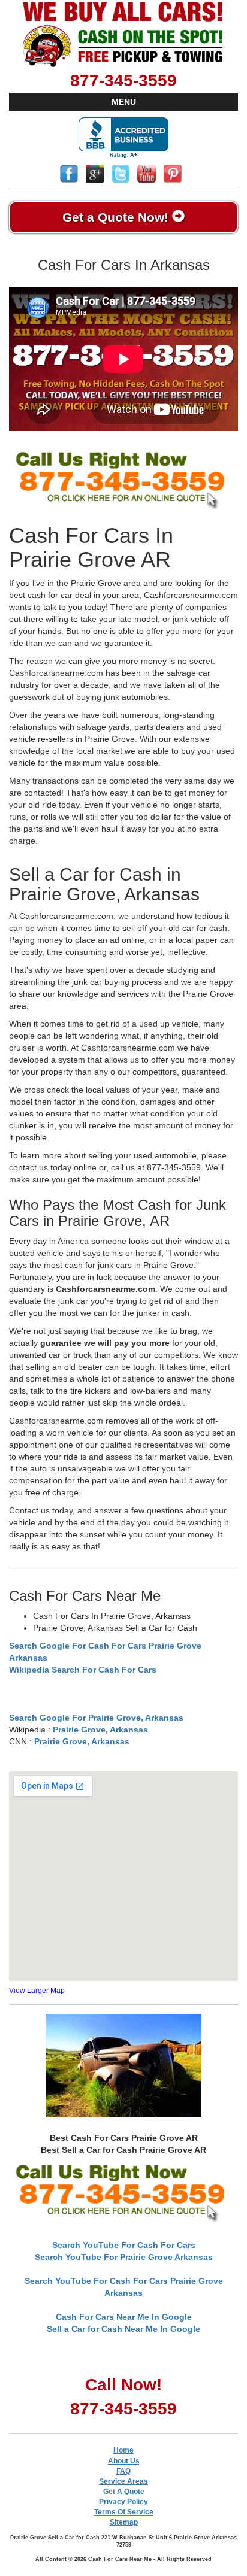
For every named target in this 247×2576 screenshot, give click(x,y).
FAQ (123, 2471)
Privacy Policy (123, 2502)
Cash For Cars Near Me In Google (124, 2317)
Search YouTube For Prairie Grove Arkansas (124, 2257)
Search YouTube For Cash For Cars (124, 2245)
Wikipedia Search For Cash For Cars (83, 1670)
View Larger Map (37, 1991)
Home (123, 2450)
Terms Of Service (124, 2512)
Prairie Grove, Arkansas (100, 1730)
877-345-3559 (123, 81)
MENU (124, 102)
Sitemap (124, 2522)
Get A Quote (124, 2492)
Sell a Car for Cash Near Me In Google (123, 2329)
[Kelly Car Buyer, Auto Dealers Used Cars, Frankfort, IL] (123, 138)
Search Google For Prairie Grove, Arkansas (96, 1718)
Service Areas (123, 2481)
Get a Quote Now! (117, 217)
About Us (124, 2461)
